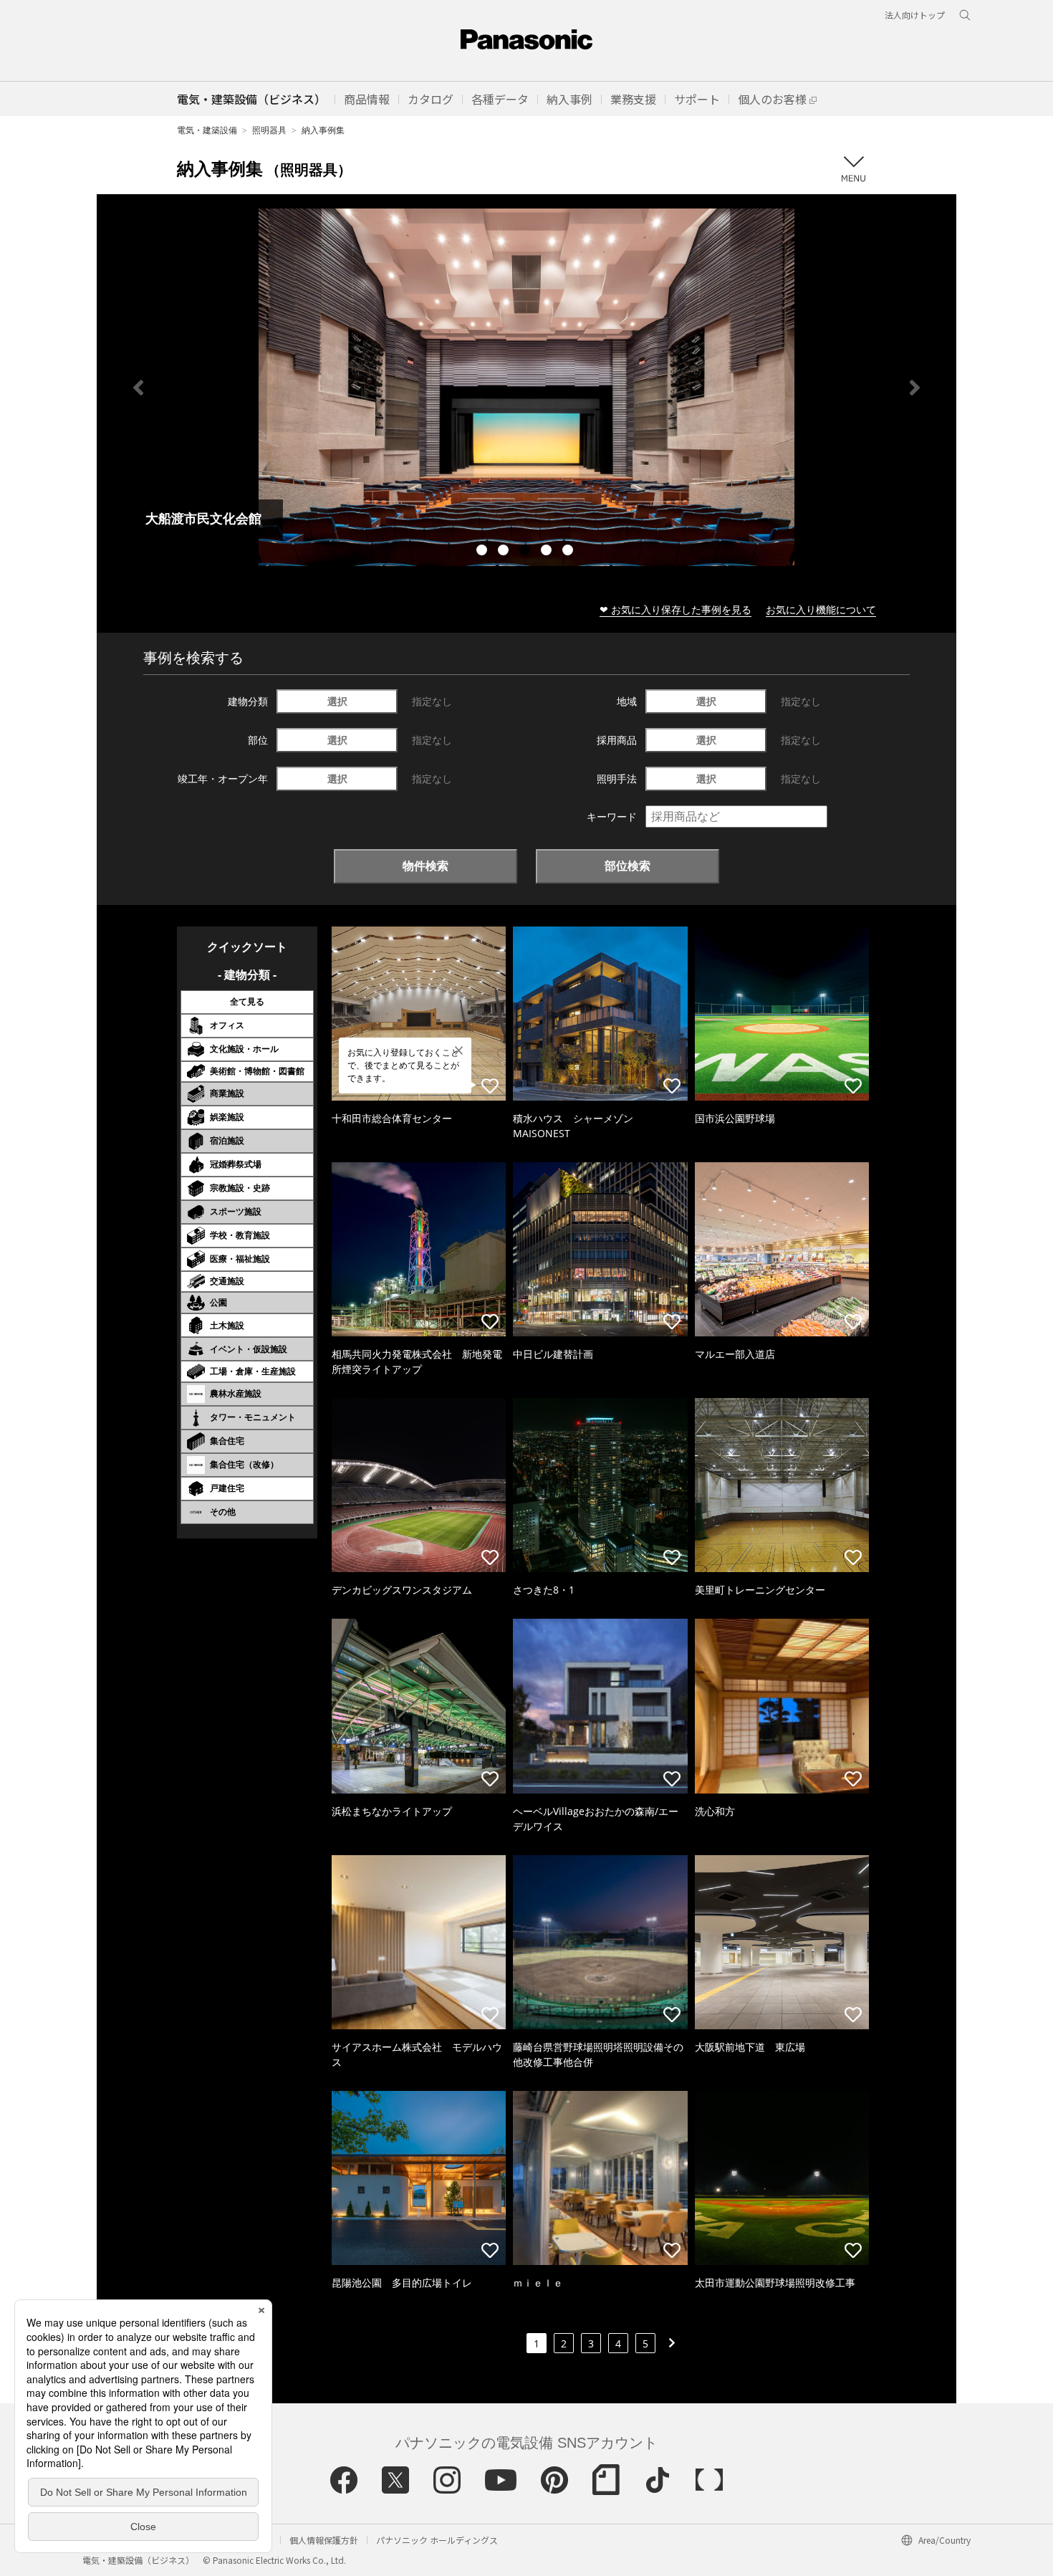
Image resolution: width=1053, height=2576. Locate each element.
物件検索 (425, 866)
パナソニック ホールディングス (437, 2540)
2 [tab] (505, 552)
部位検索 (628, 866)
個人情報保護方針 (324, 2540)
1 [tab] (484, 552)
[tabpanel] (526, 387)
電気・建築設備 (207, 130)
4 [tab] (548, 552)
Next (915, 388)
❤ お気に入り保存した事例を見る (675, 609)
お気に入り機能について (821, 609)
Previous (138, 388)
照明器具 (269, 130)
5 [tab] (569, 552)
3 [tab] (526, 552)
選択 (337, 701)
